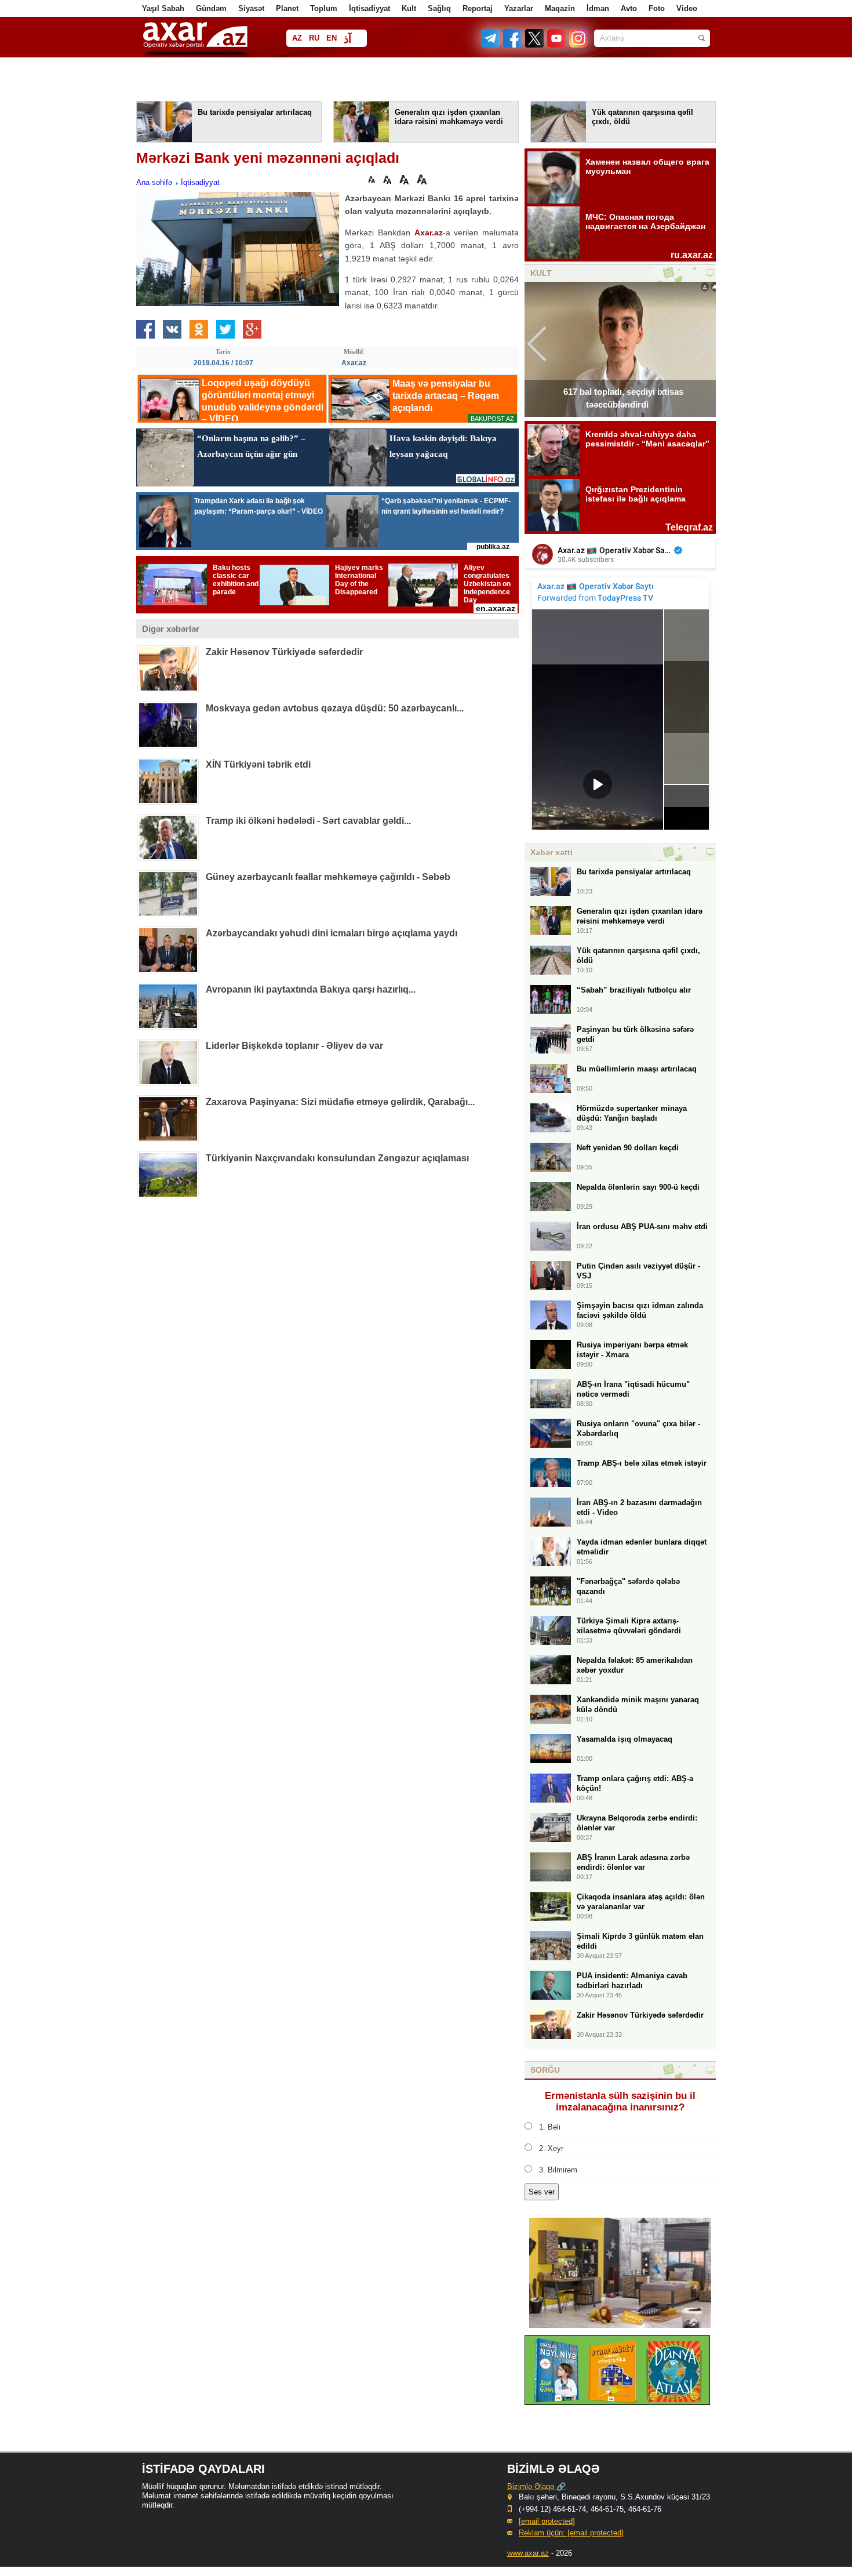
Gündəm (211, 8)
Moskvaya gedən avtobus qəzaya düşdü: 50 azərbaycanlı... (335, 708)
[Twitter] (535, 45)
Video (687, 8)
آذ (347, 39)
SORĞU (545, 2070)
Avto (629, 8)
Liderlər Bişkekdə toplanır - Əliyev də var (294, 1046)
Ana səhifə (154, 182)
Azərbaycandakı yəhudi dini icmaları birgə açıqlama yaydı (332, 933)
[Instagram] (578, 45)
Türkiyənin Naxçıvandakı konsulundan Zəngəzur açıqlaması (337, 1158)
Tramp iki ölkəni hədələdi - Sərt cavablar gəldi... (308, 821)
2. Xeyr (551, 2148)
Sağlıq (439, 8)
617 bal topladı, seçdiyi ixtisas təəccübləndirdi (623, 398)
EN (332, 38)
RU (314, 38)
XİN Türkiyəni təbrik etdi (258, 764)
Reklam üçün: (571, 2533)
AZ (297, 38)
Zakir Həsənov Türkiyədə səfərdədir (284, 652)
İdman (598, 8)
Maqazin (560, 8)
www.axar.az (528, 2553)
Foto (657, 8)
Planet (287, 8)
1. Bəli (550, 2127)
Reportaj (478, 8)
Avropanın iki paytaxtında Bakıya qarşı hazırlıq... (311, 989)
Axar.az (429, 232)
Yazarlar (519, 8)
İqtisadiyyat (369, 8)
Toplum (324, 8)
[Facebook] (513, 45)
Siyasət (251, 8)
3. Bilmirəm (558, 2170)
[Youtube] (557, 45)
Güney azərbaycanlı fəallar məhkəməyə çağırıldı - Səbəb (328, 877)
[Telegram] (491, 45)
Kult (409, 8)
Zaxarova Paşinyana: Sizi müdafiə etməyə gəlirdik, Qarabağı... (340, 1102)
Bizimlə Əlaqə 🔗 (536, 2486)
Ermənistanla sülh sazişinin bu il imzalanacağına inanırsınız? (620, 2101)
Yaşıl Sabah (163, 8)
